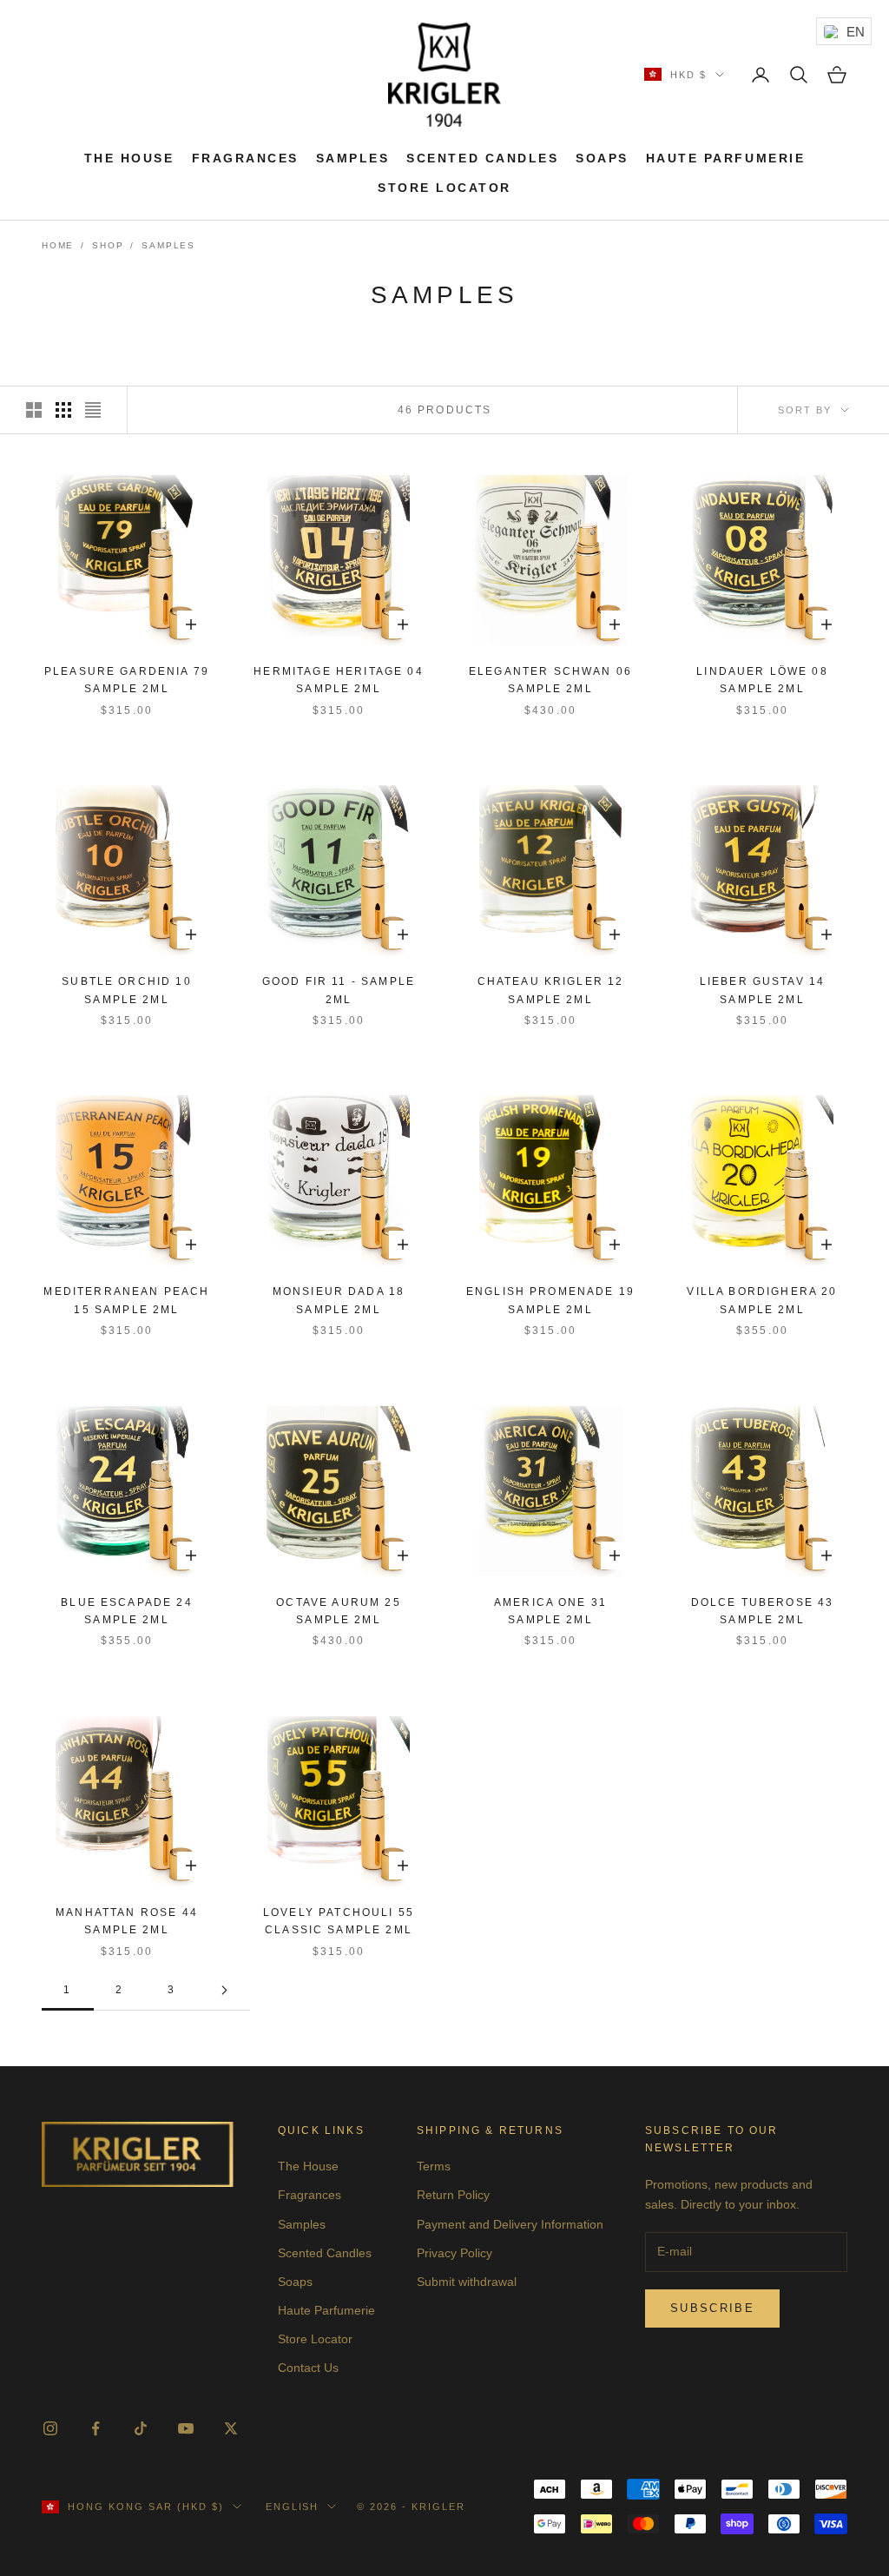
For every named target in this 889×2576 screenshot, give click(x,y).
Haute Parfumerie (725, 158)
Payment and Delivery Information (510, 2224)
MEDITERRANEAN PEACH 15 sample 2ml (126, 1300)
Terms (434, 2166)
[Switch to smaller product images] (63, 410)
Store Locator (444, 188)
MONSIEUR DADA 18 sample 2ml (339, 1300)
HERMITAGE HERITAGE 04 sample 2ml (338, 680)
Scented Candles (482, 158)
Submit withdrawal (467, 2282)
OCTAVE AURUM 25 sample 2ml (338, 1611)
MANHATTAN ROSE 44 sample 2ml (127, 1921)
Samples (353, 158)
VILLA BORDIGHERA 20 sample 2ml (762, 1300)
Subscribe (712, 2308)
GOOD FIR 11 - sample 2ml (339, 990)
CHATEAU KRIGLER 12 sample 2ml (551, 990)
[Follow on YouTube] (186, 2428)
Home (58, 245)
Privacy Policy (454, 2253)
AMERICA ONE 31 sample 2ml (550, 1611)
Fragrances (245, 158)
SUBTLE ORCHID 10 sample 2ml (127, 990)
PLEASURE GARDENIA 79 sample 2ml (127, 680)
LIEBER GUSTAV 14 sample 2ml (763, 990)
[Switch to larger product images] (34, 410)
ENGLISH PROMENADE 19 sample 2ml (550, 1300)
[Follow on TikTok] (141, 2428)
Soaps (602, 158)
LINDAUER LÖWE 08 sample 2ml (762, 680)
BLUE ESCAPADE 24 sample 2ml (127, 1611)
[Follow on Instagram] (50, 2428)
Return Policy (453, 2195)
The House (129, 158)
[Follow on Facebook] (95, 2428)
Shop (108, 245)
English (293, 2507)
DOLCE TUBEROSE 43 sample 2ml (763, 1611)
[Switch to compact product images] (93, 410)
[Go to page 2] (224, 1990)
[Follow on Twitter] (231, 2428)
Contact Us (308, 2368)
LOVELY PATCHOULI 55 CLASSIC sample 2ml (339, 1921)
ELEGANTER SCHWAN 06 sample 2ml (550, 680)
